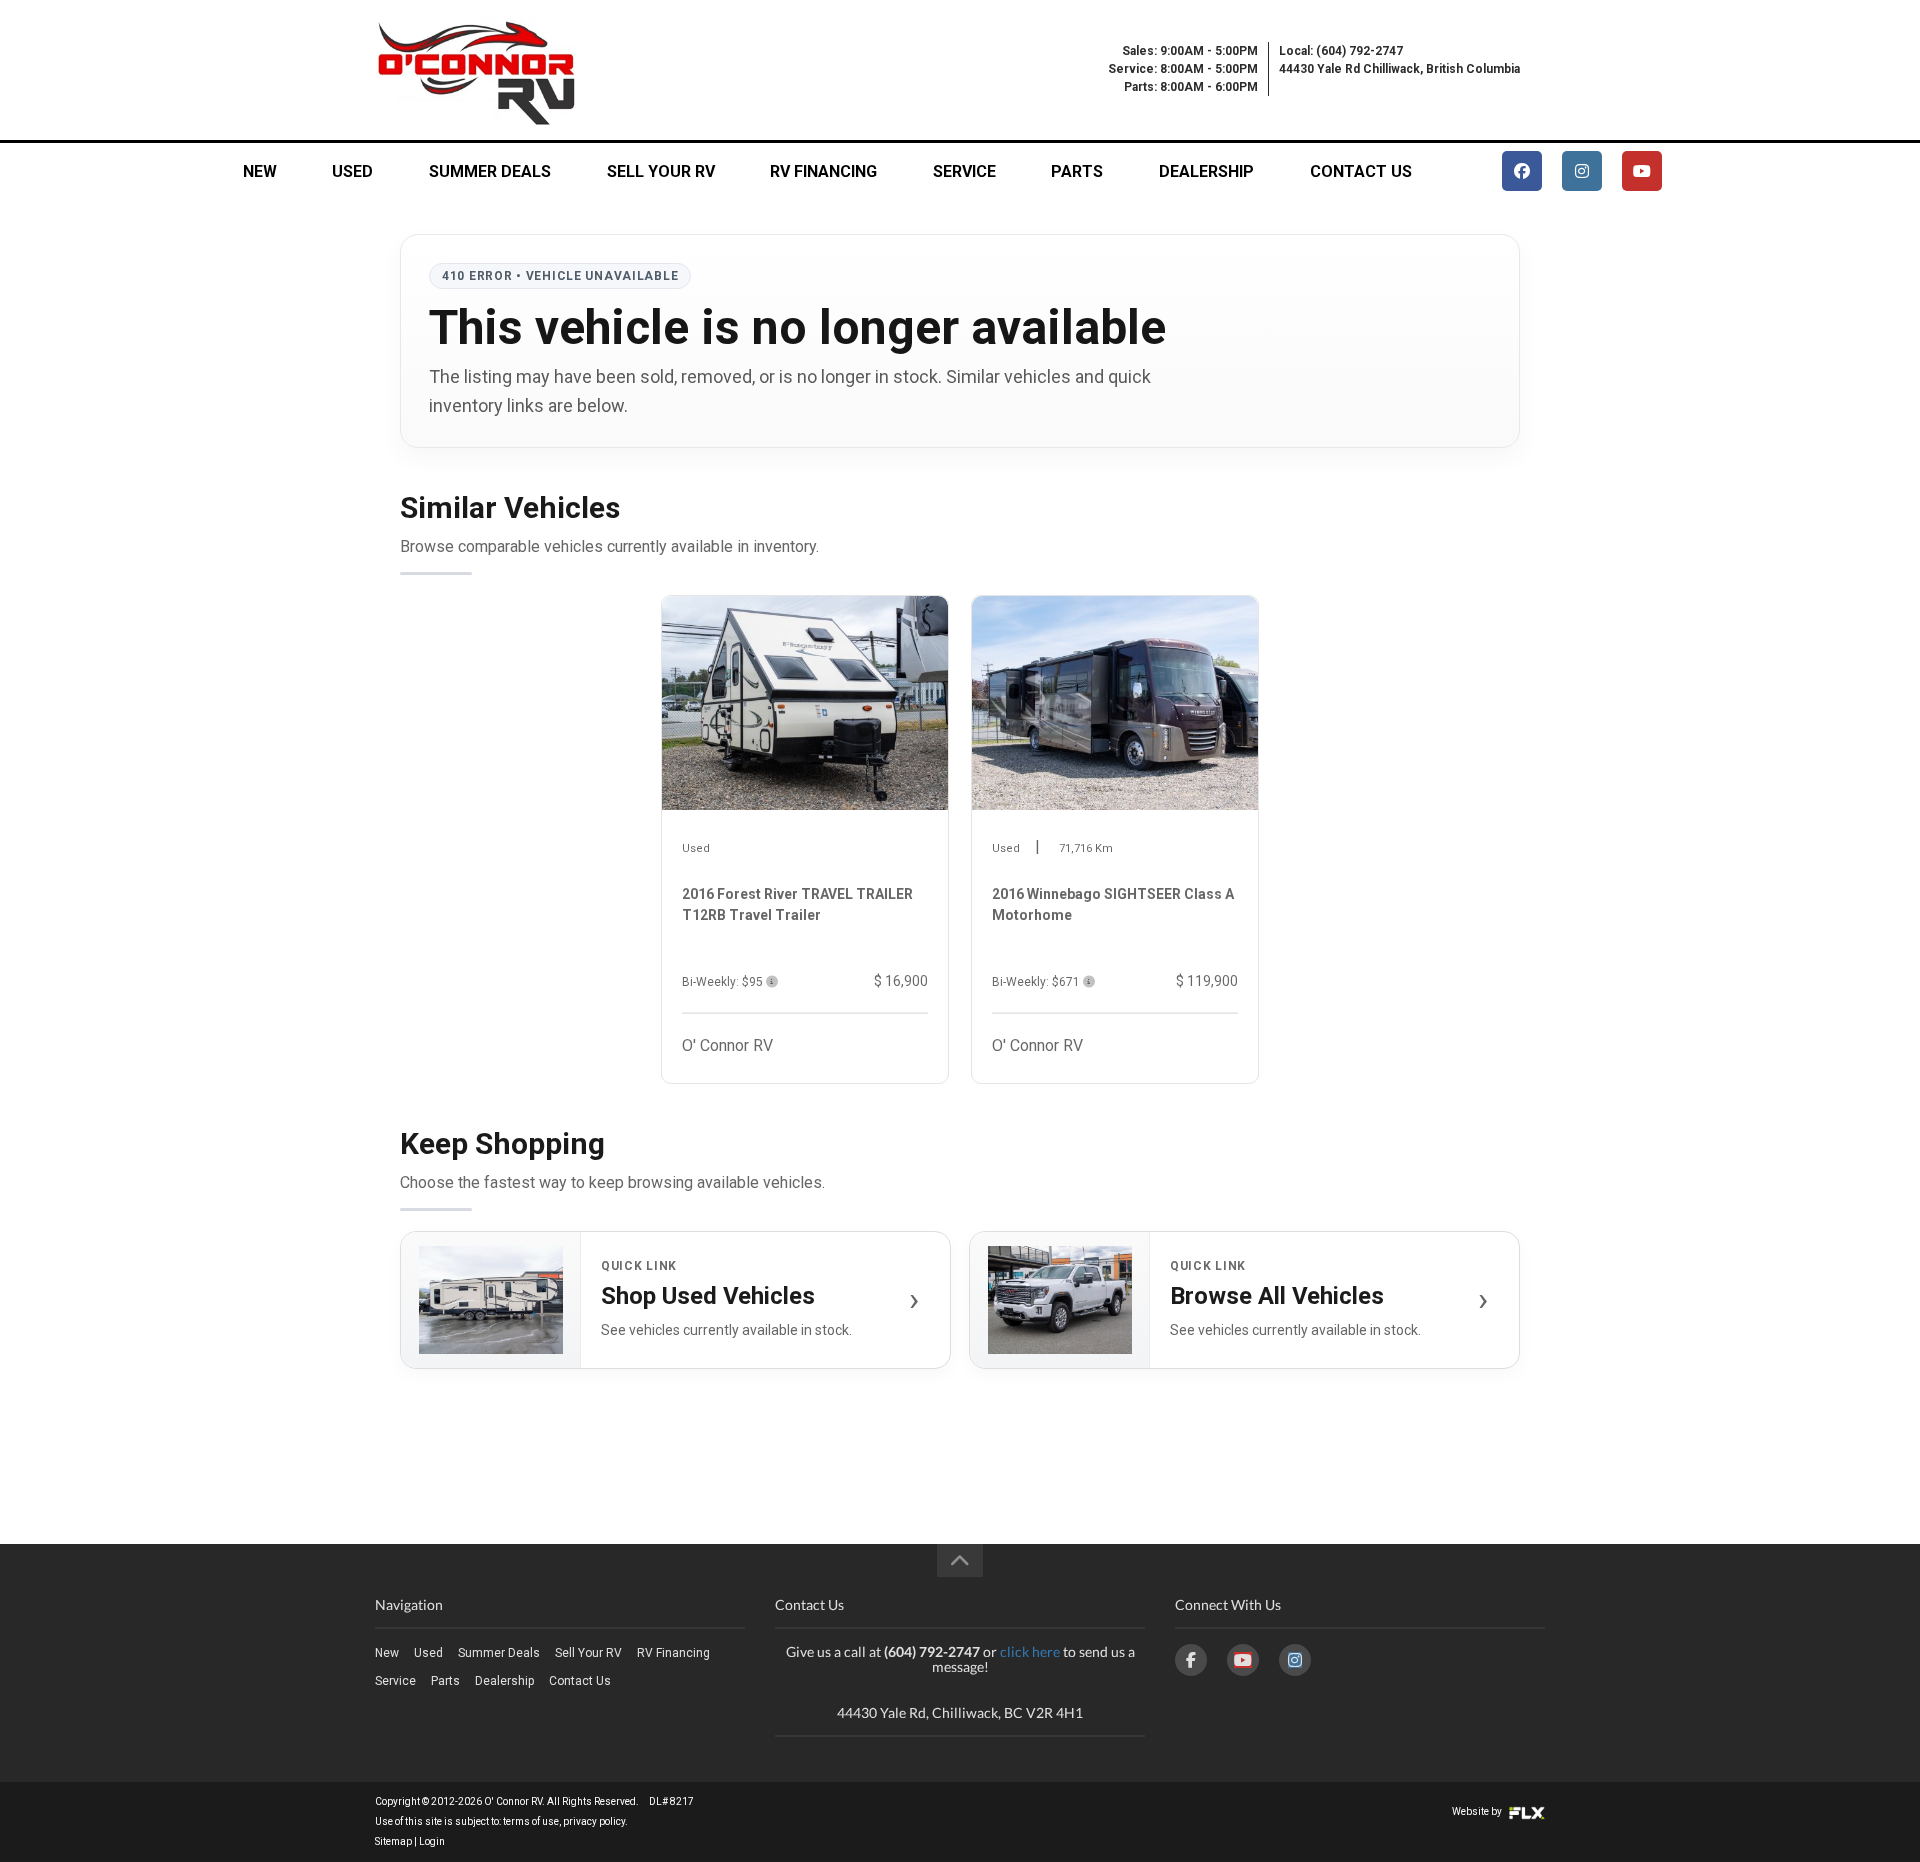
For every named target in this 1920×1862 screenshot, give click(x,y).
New (260, 171)
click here (1030, 1651)
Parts (1077, 171)
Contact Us (1361, 171)
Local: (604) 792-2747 (1341, 51)
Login (432, 1841)
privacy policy (594, 1821)
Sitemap (393, 1841)
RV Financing (823, 171)
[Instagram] (1295, 1660)
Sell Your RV (661, 171)
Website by (1478, 1811)
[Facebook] (1191, 1660)
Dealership (1206, 171)
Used (352, 171)
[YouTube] (1243, 1660)
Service (964, 171)
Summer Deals (490, 171)
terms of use (531, 1821)
